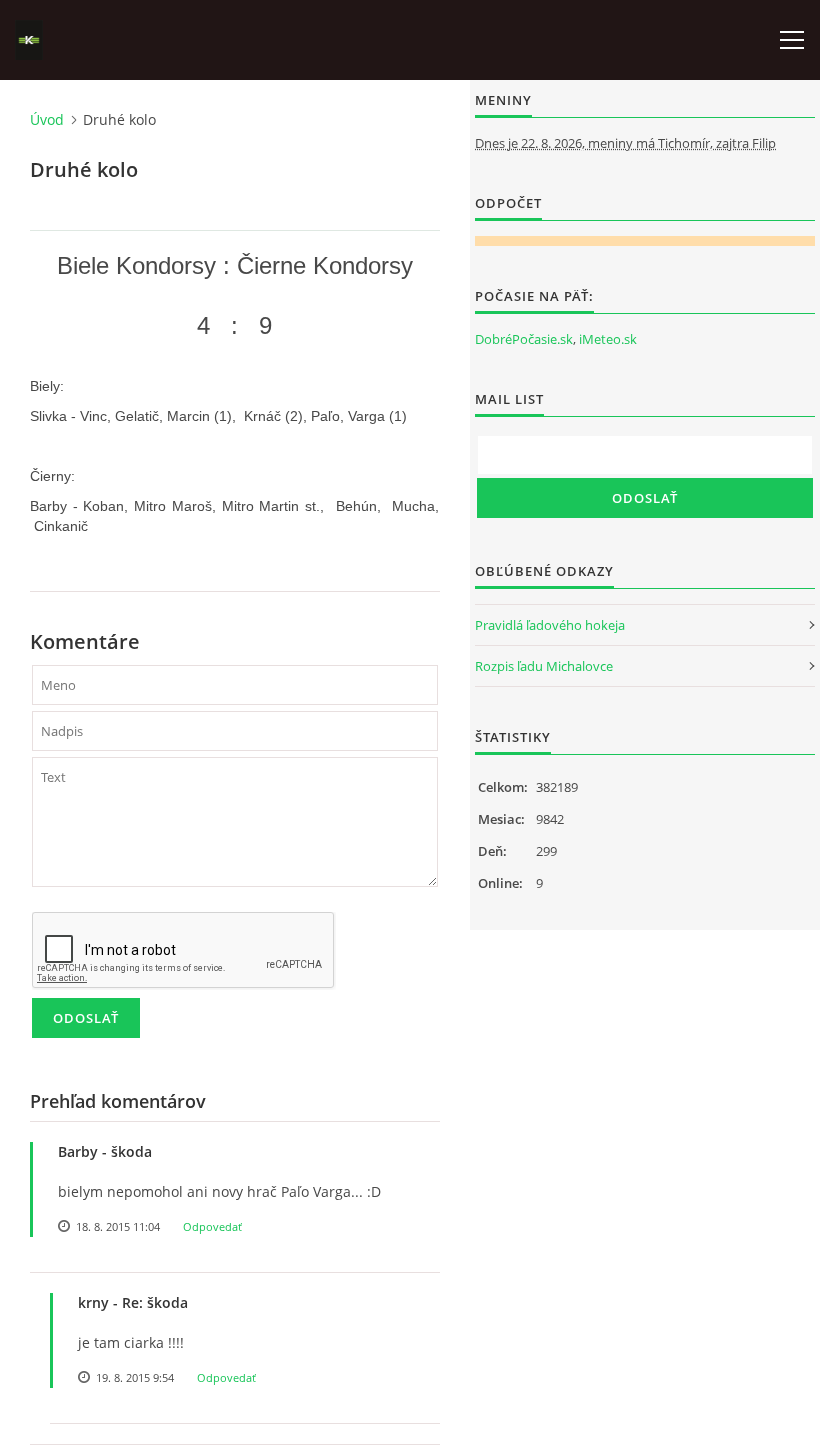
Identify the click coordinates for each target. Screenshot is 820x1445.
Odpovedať (212, 1226)
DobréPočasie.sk (524, 339)
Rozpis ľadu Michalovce (544, 666)
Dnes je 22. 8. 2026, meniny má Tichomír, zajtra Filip (625, 143)
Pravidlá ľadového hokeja (550, 625)
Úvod (47, 119)
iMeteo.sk (608, 339)
